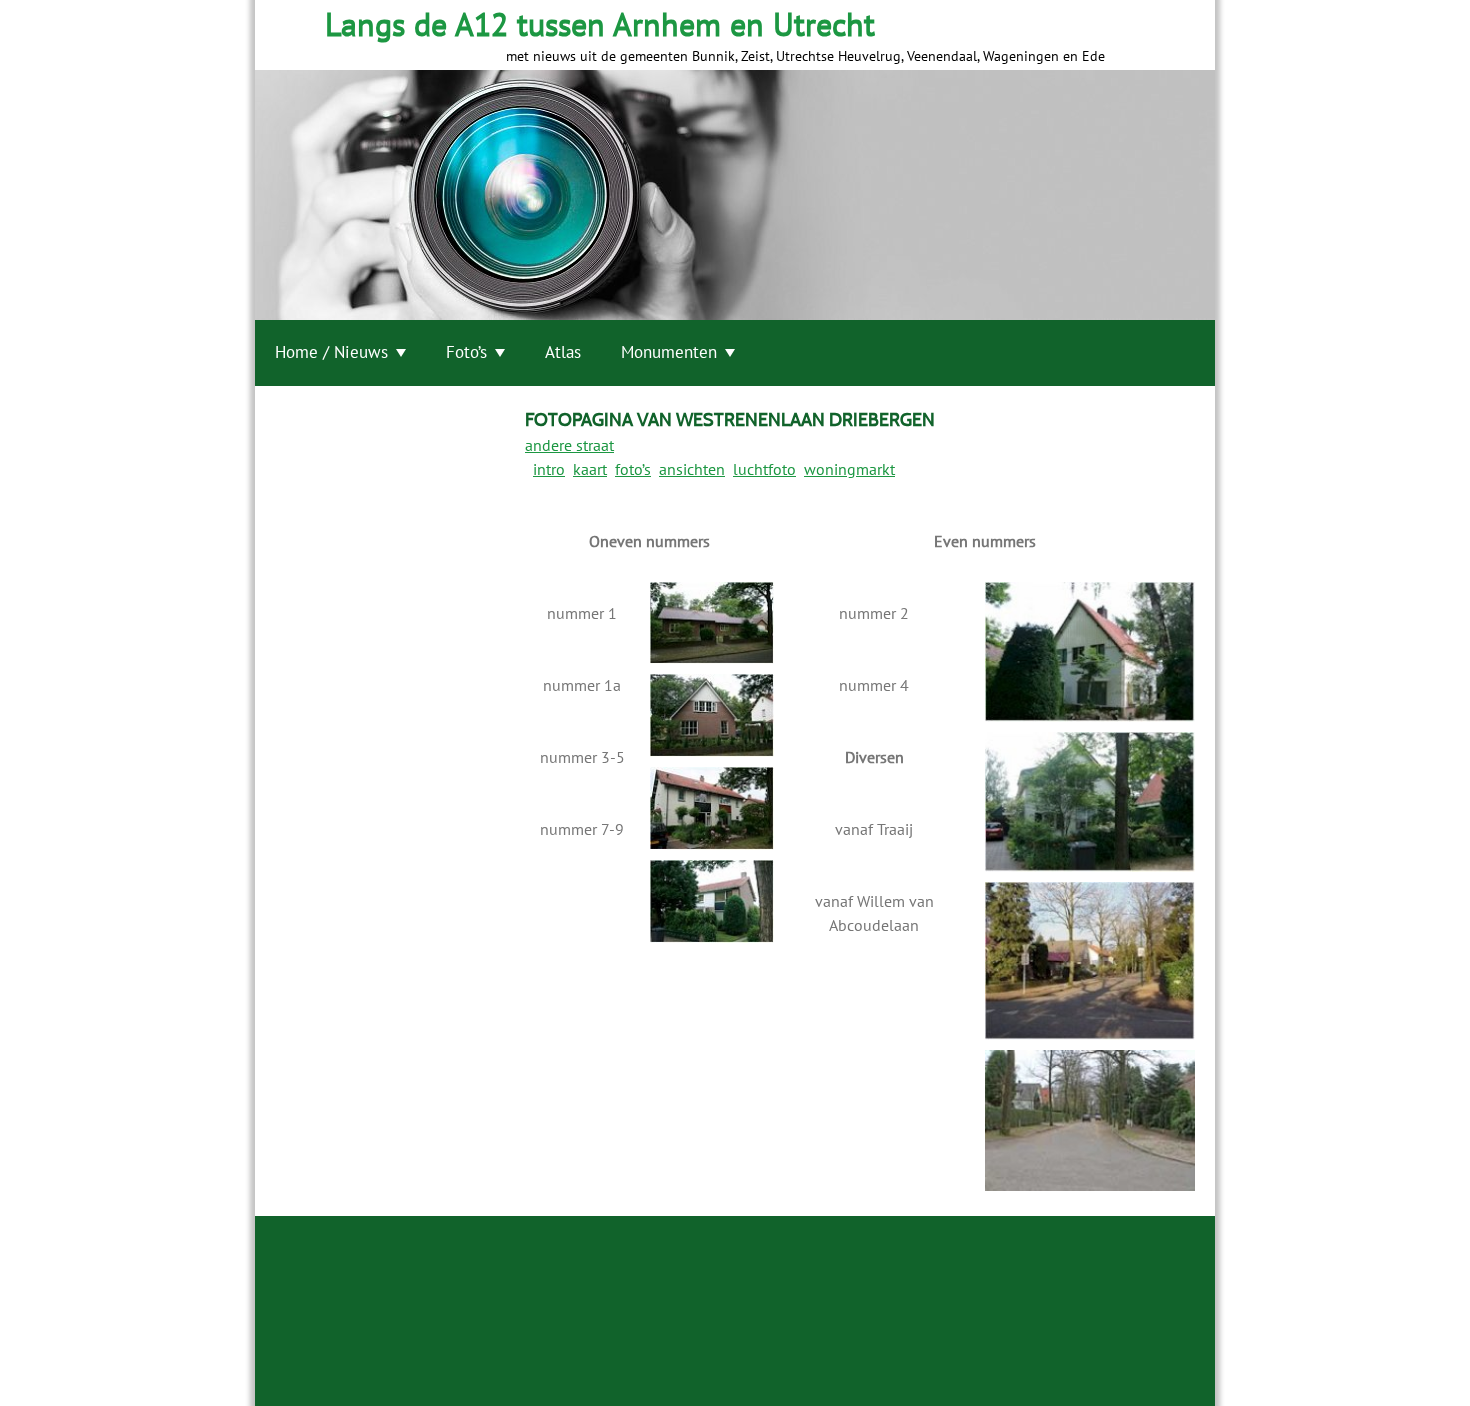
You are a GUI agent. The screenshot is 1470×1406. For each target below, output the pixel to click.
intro (549, 469)
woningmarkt (849, 469)
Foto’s (466, 352)
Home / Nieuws (331, 352)
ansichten (692, 469)
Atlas (563, 352)
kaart (590, 469)
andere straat (569, 445)
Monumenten (669, 352)
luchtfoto (764, 469)
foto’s (633, 469)
